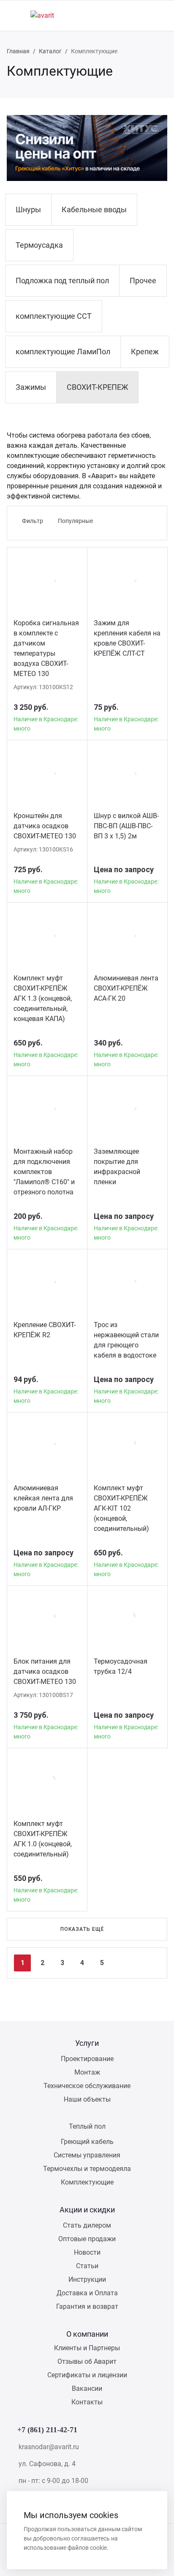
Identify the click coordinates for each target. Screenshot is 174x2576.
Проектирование (87, 2059)
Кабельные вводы (94, 209)
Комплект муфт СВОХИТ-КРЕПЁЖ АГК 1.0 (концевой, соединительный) (43, 1839)
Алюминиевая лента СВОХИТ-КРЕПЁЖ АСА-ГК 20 (126, 988)
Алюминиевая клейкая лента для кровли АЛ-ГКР (43, 1498)
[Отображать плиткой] (126, 521)
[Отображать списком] (140, 521)
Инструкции (87, 2279)
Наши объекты (87, 2099)
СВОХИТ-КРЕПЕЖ (97, 387)
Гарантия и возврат (87, 2306)
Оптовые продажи (87, 2239)
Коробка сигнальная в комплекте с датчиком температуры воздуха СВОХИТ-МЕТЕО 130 (46, 648)
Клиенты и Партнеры (87, 2348)
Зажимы (31, 387)
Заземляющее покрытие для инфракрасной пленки (117, 1167)
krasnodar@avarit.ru (49, 2447)
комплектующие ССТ (54, 316)
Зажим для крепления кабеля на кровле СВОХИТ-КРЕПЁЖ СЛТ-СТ (127, 638)
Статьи (87, 2266)
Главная (18, 51)
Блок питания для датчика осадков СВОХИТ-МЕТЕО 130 (45, 1671)
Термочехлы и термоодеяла (87, 2169)
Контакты (87, 2402)
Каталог (50, 51)
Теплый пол (87, 2126)
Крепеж (145, 352)
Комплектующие (87, 2182)
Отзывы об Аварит (87, 2361)
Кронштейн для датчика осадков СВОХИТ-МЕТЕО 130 (45, 826)
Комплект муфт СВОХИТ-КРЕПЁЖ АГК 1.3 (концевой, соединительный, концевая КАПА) (43, 998)
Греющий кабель (87, 2142)
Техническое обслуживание (87, 2086)
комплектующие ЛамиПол (63, 352)
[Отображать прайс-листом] (153, 521)
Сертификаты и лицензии (87, 2375)
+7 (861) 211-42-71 (47, 2430)
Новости (87, 2252)
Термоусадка (39, 245)
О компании (87, 2334)
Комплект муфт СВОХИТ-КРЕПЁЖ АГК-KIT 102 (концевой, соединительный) (121, 1508)
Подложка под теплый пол (62, 281)
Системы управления (87, 2155)
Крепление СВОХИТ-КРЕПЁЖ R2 (45, 1330)
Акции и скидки (87, 2210)
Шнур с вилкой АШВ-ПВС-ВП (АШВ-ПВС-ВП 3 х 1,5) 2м (126, 826)
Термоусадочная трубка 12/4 (121, 1666)
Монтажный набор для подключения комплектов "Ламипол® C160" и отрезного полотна (44, 1172)
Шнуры (28, 209)
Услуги (87, 2043)
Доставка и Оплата (87, 2293)
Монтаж (87, 2072)
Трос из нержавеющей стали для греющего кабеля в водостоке (126, 1340)
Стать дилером (87, 2225)
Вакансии (87, 2388)
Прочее (143, 281)
